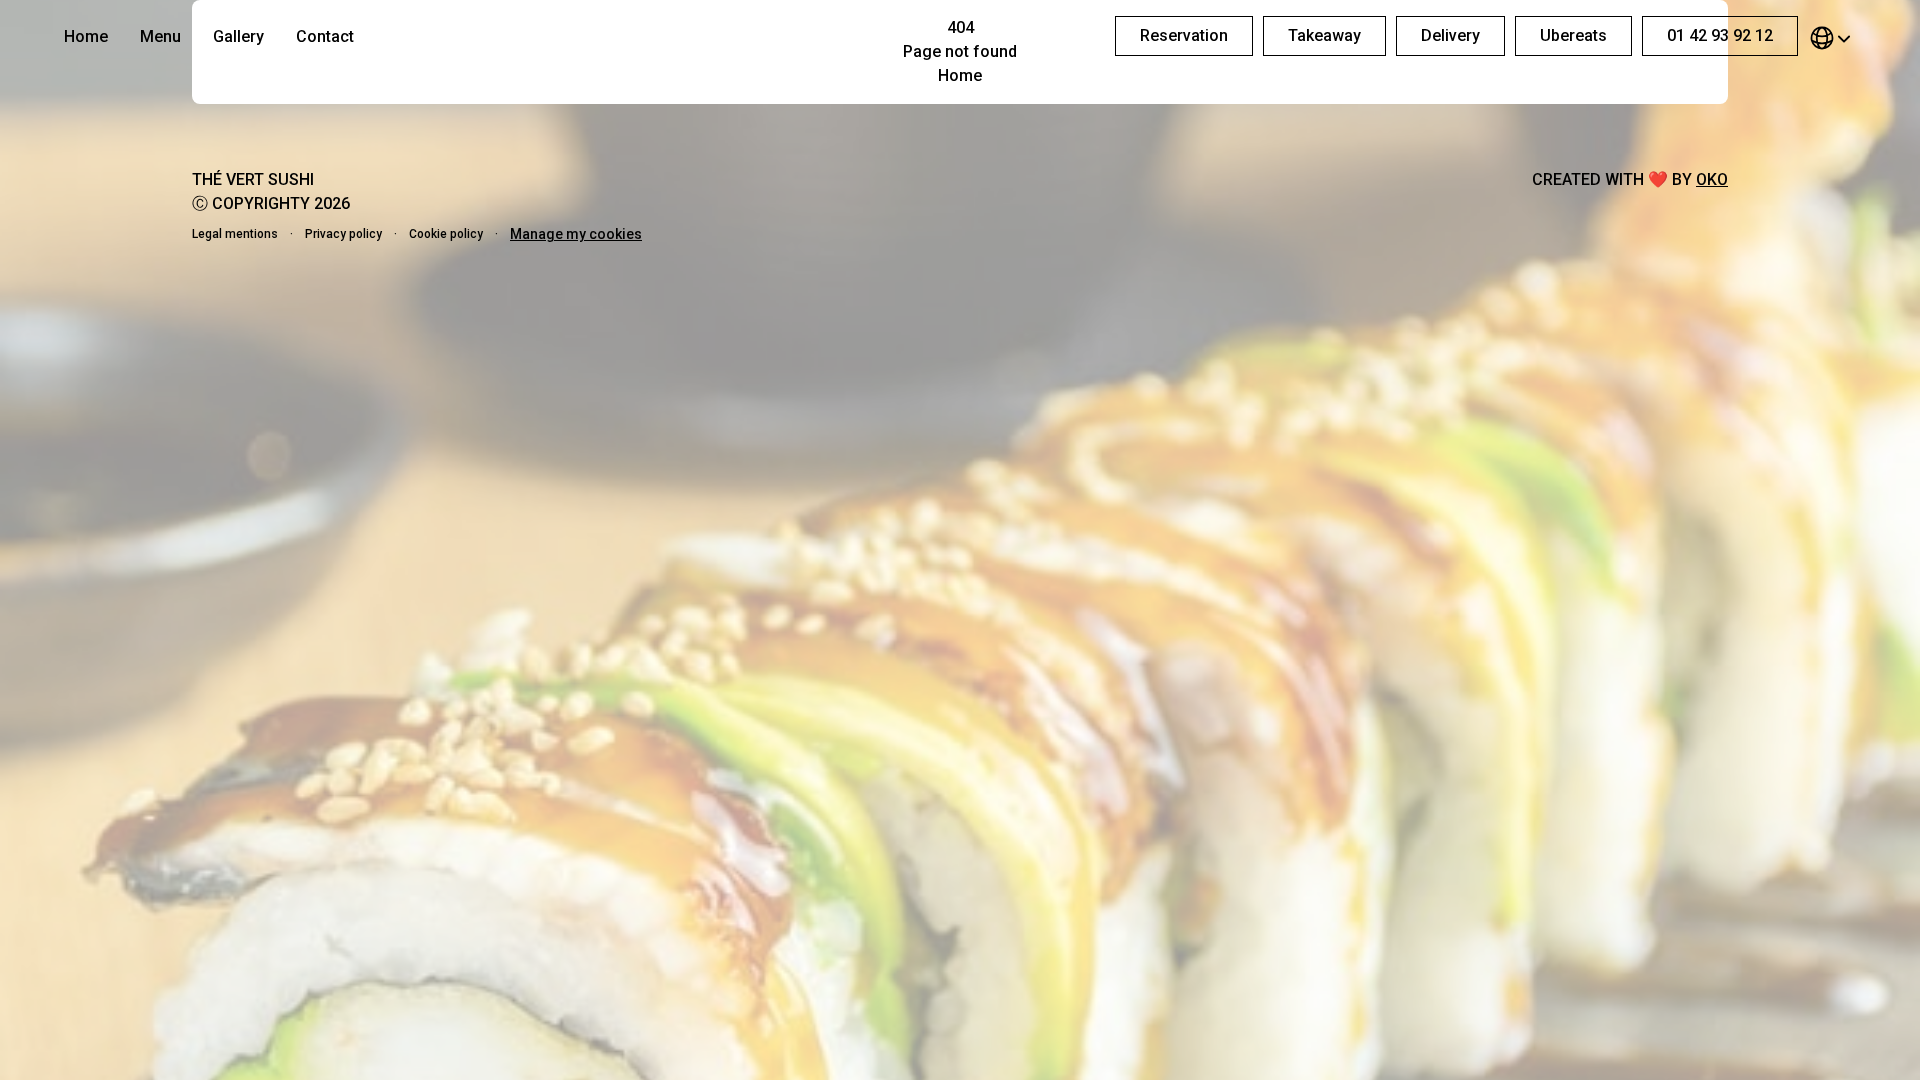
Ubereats (1573, 35)
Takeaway (1324, 35)
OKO (1712, 179)
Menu (160, 36)
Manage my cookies (576, 234)
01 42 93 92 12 (1720, 35)
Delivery (1450, 35)
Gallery (238, 36)
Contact (325, 36)
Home (86, 36)
